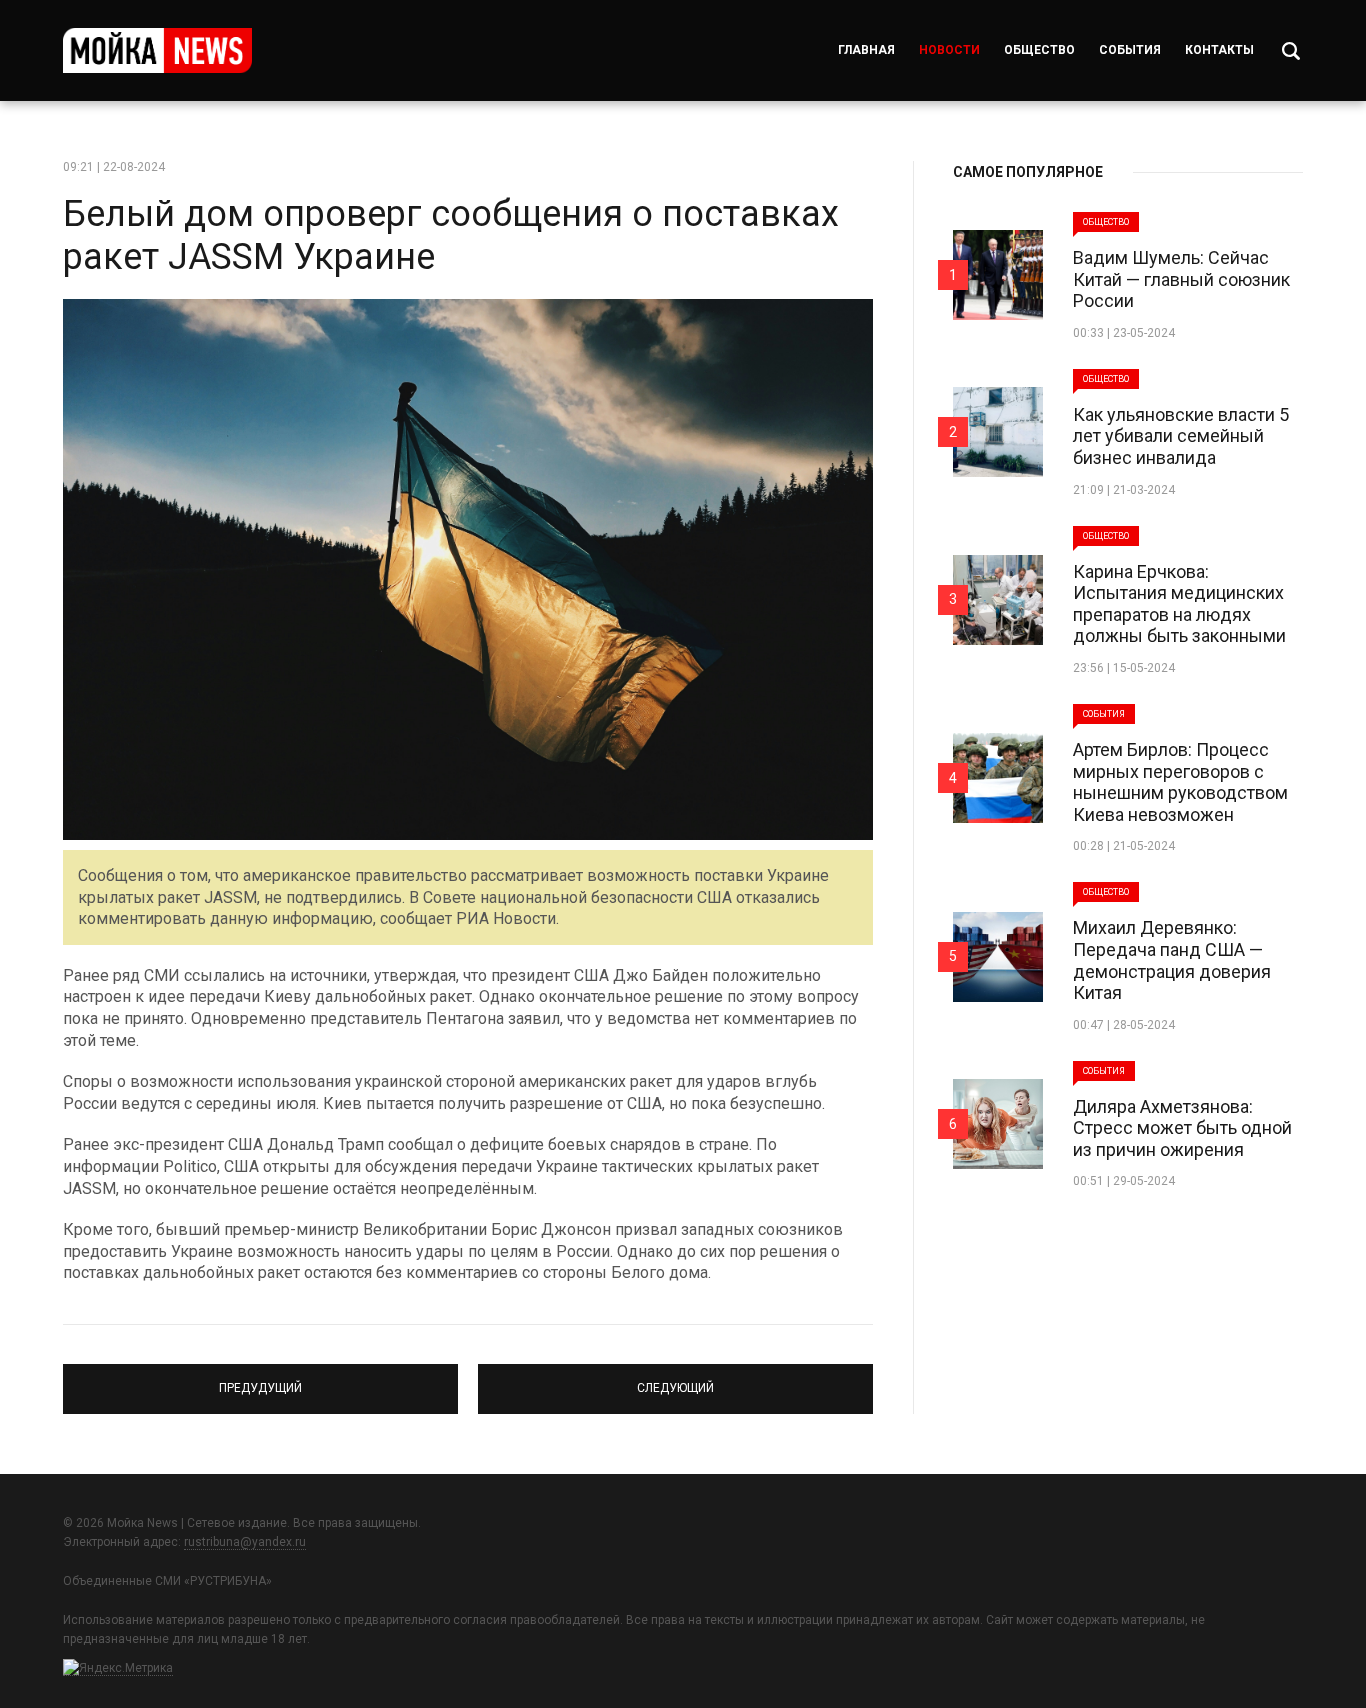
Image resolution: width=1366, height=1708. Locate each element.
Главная (866, 50)
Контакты (1219, 50)
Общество (1039, 50)
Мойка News (157, 50)
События (1130, 50)
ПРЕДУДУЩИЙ (261, 1380)
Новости (949, 50)
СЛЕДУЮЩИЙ (676, 1380)
